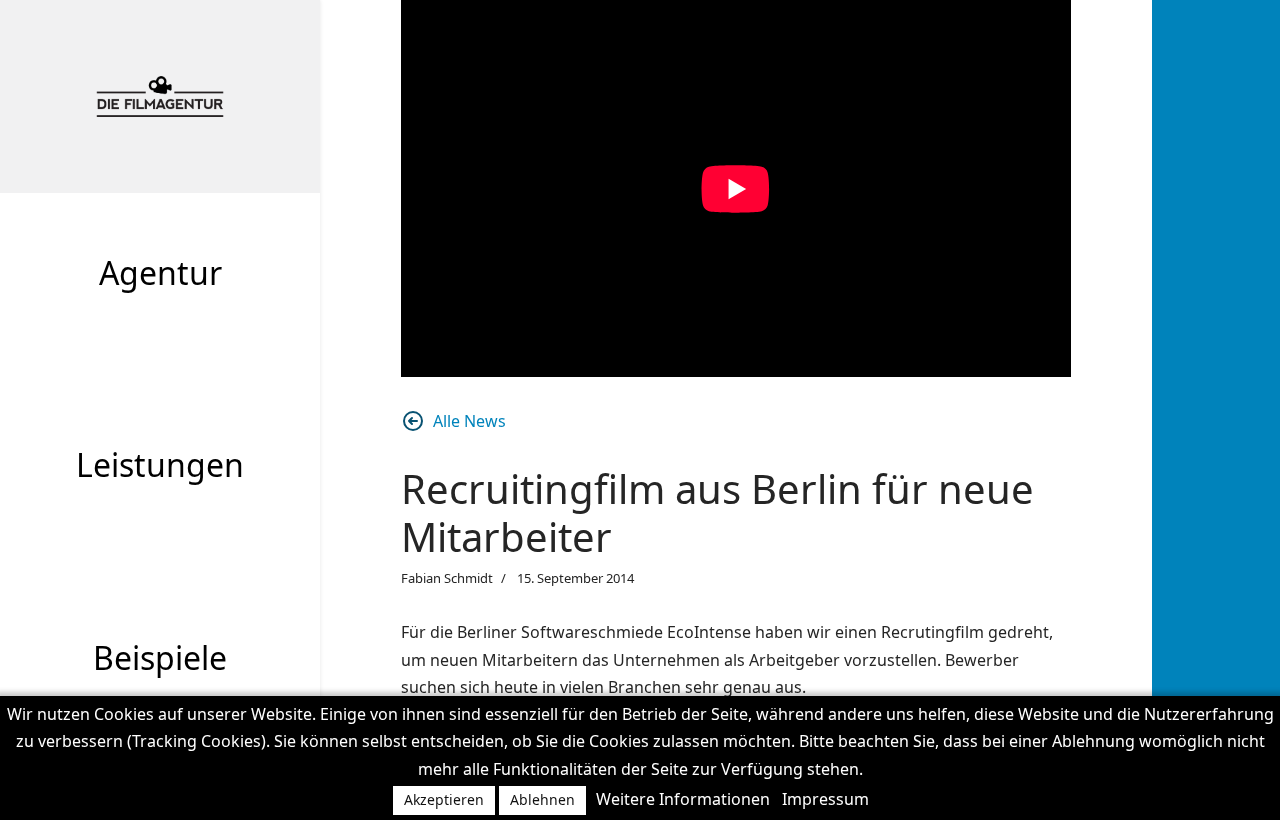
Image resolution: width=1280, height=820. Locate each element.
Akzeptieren (444, 799)
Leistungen (160, 464)
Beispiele (160, 657)
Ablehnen (542, 799)
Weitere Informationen (683, 799)
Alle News (469, 421)
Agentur (160, 272)
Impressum (825, 799)
